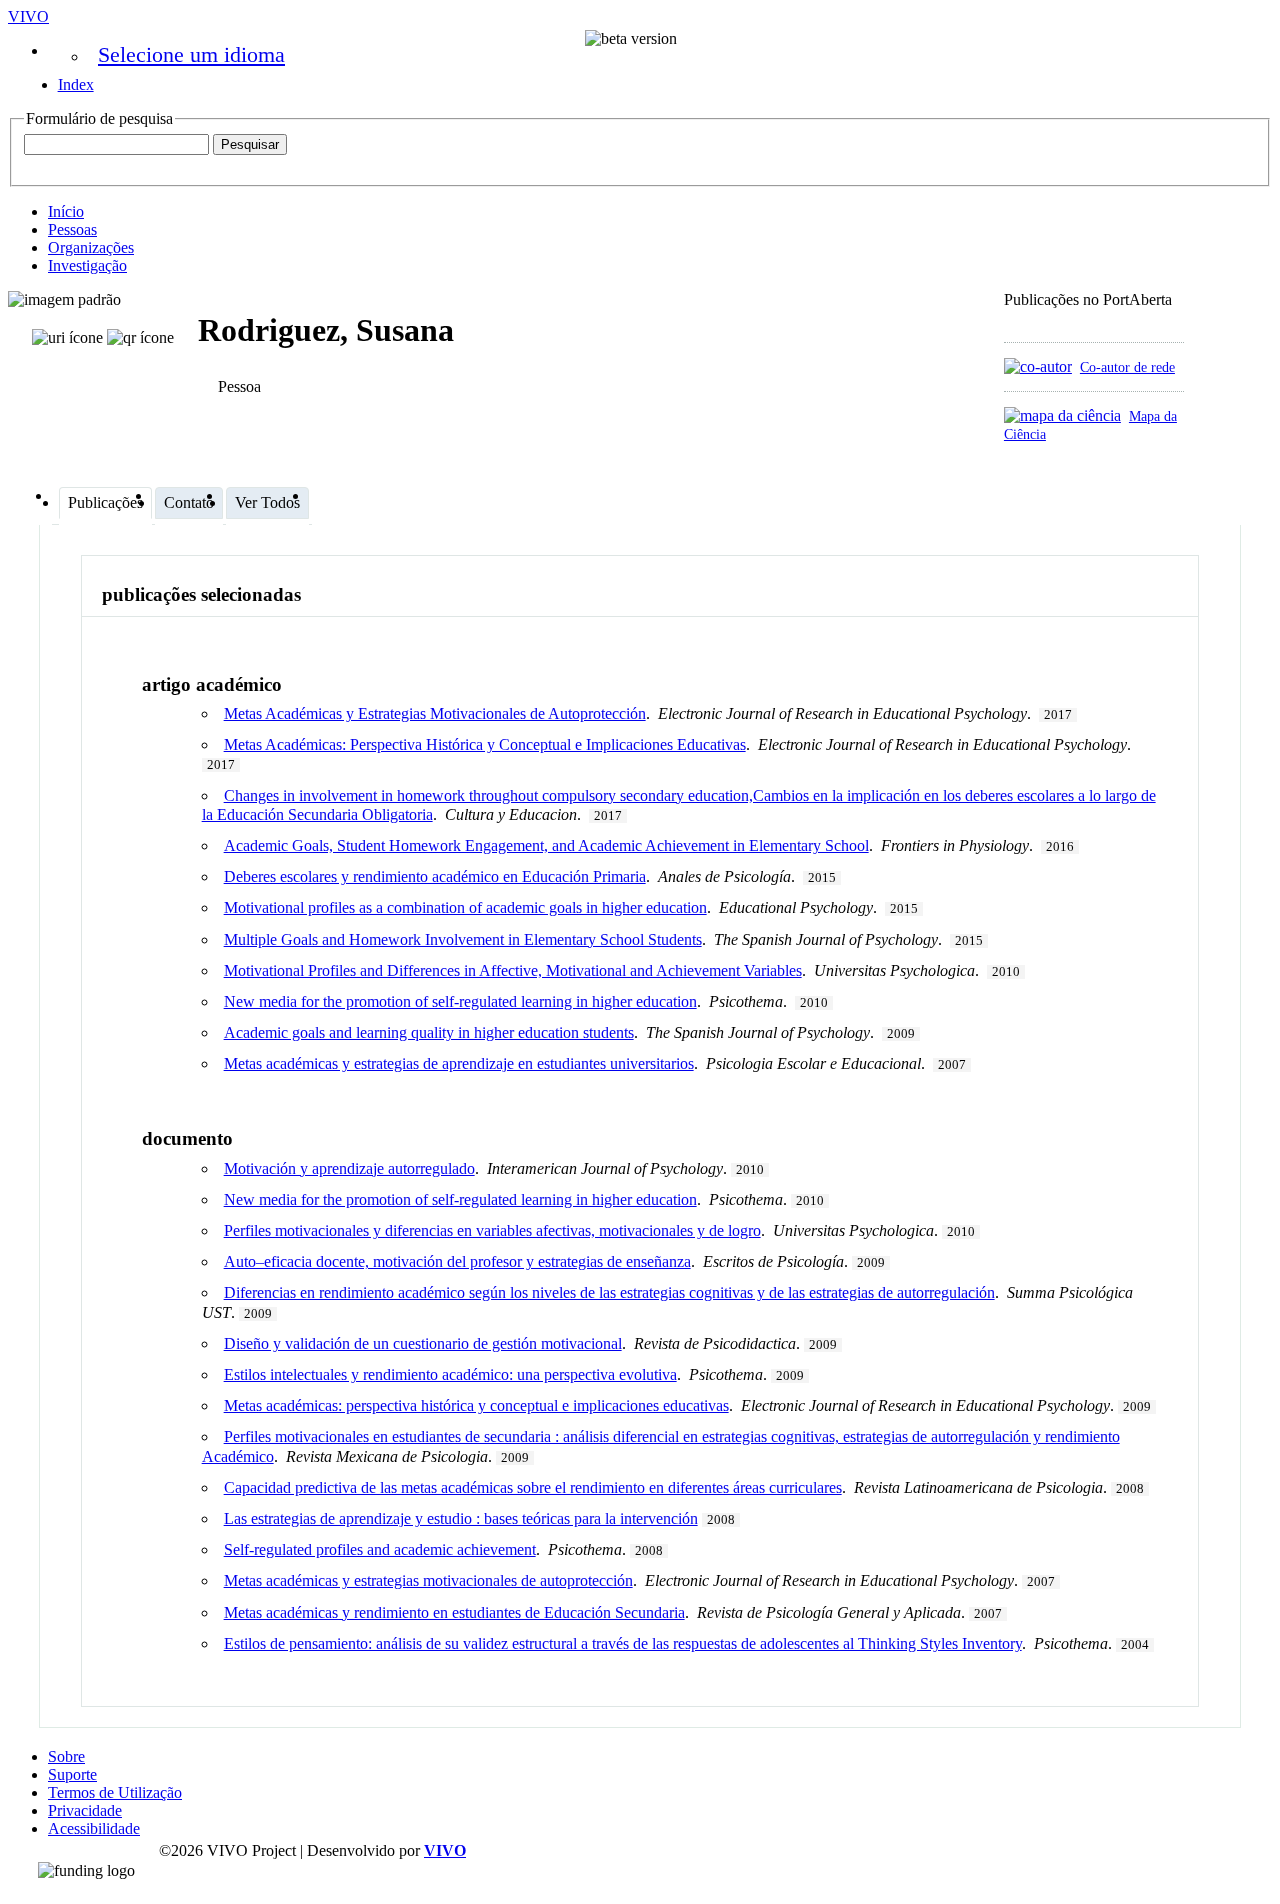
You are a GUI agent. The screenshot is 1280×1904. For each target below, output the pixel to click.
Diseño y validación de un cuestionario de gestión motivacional (423, 1343)
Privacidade (85, 1810)
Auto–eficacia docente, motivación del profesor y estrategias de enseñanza (457, 1261)
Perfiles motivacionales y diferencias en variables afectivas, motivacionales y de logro (492, 1230)
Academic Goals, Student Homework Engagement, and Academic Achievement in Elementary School (546, 845)
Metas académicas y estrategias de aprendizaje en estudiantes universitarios (459, 1063)
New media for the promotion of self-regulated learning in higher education (460, 1001)
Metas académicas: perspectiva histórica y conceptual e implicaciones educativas (476, 1405)
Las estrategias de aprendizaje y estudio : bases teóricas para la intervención (461, 1518)
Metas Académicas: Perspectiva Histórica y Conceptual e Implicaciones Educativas (485, 744)
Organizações (91, 247)
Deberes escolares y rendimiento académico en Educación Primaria (435, 876)
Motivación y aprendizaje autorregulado (349, 1168)
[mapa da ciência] (1062, 415)
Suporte (72, 1774)
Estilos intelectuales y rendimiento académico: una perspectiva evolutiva (450, 1374)
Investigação (87, 265)
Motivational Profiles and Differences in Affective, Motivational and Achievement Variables (513, 970)
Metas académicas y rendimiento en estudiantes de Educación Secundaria (454, 1612)
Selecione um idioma (191, 54)
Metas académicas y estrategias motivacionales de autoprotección (428, 1580)
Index (76, 84)
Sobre (66, 1756)
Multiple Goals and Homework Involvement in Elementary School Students (463, 939)
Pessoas (72, 229)
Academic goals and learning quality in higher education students (429, 1032)
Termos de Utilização (115, 1792)
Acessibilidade (94, 1828)
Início (66, 211)
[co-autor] (1038, 366)
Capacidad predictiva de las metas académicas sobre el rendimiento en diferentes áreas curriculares (533, 1487)
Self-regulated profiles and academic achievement (380, 1549)
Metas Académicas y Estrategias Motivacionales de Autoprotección (435, 713)
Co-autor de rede (1127, 367)
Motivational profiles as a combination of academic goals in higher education (465, 907)
